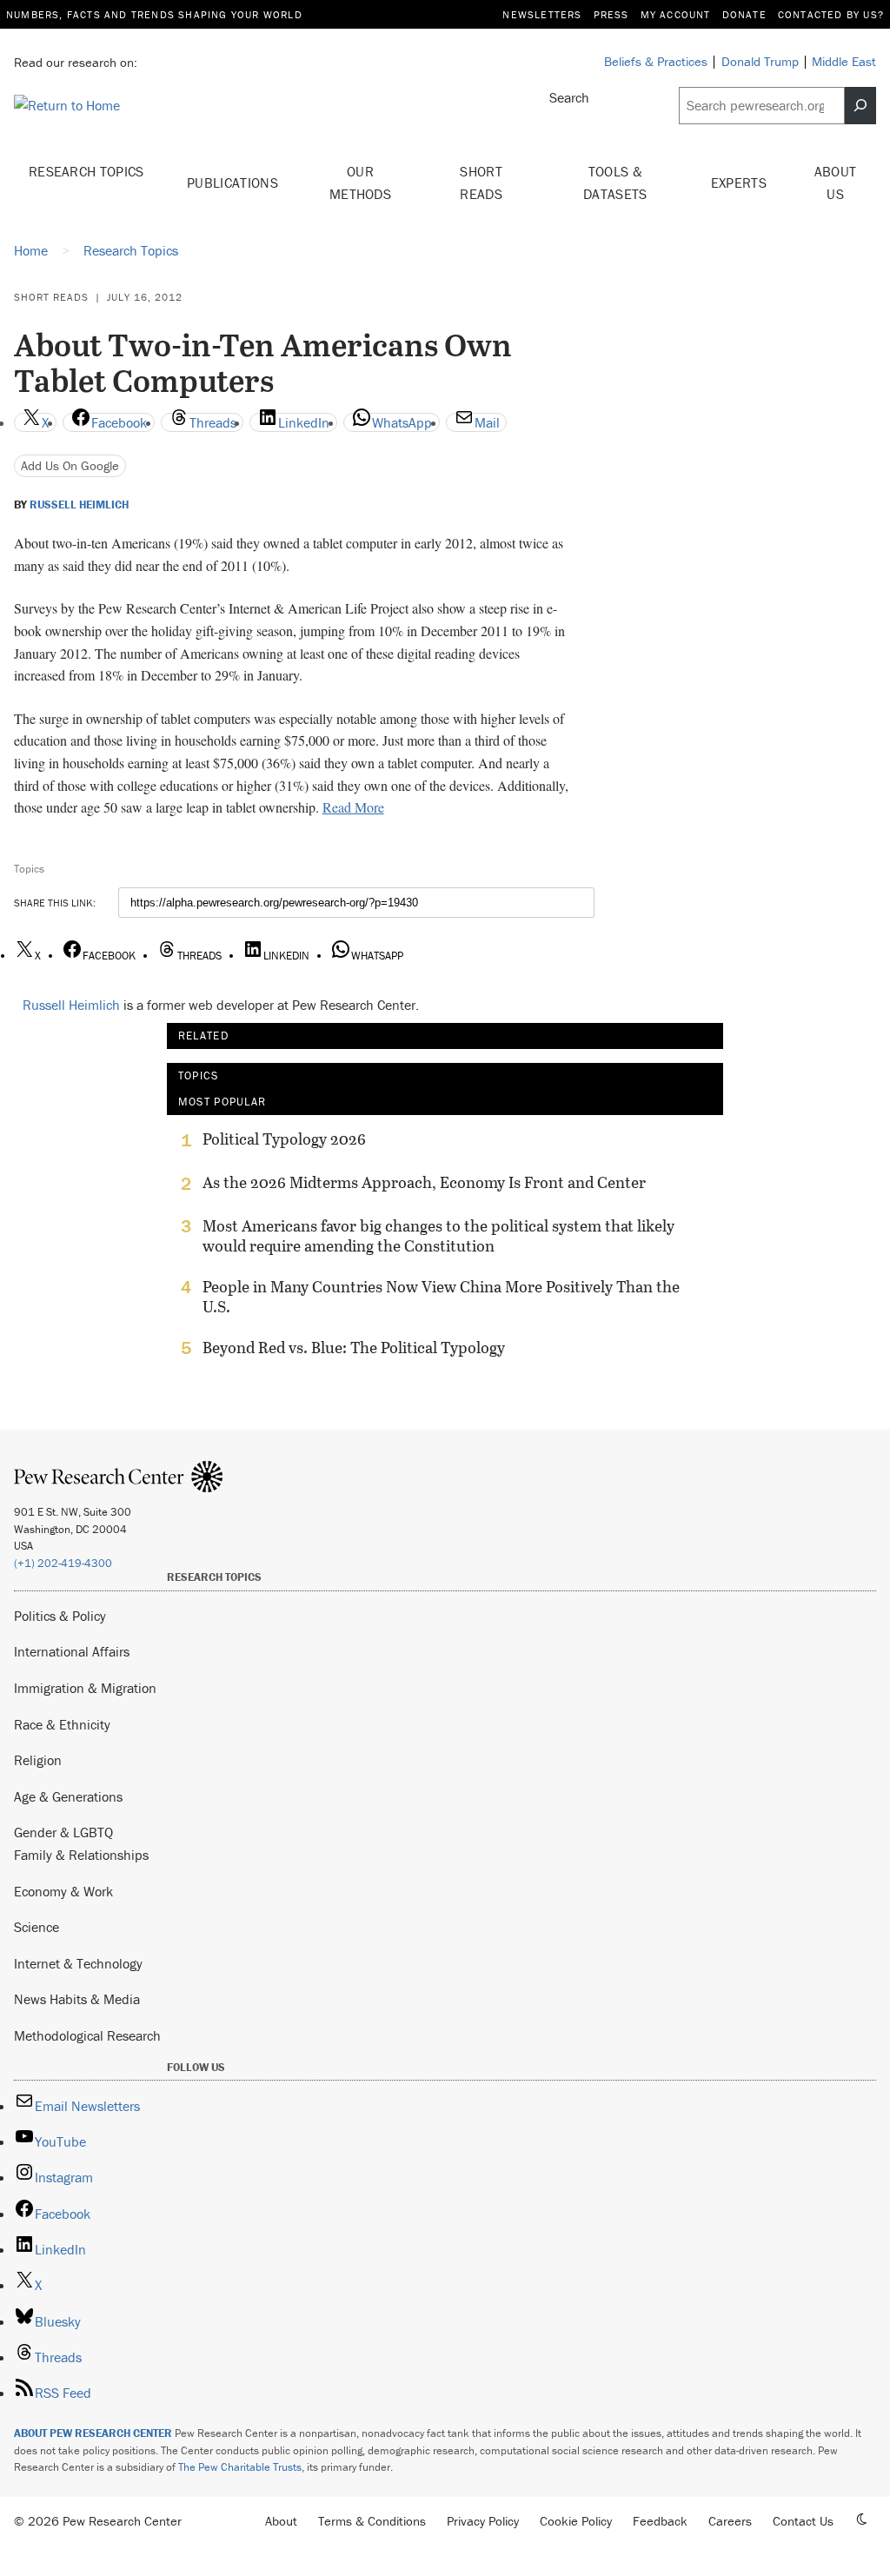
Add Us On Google (70, 465)
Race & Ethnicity (62, 1724)
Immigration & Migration (85, 1688)
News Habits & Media (77, 1999)
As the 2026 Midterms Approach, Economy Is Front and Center (424, 1183)
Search (569, 97)
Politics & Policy (60, 1616)
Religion (38, 1760)
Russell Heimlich (79, 505)
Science (37, 1927)
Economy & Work (63, 1891)
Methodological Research (87, 2035)
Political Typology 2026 (284, 1139)
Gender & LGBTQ (63, 1832)
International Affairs (72, 1651)
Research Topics (86, 171)
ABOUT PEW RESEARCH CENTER (93, 2433)
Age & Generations (68, 1796)
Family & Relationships (81, 1855)
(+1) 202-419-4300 (63, 1563)
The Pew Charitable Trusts (240, 2467)
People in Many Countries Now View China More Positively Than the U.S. (441, 1297)
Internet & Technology (78, 1963)
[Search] (860, 106)
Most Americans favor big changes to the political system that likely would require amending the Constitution (438, 1236)
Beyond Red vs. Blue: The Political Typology (354, 1348)
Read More (353, 807)
